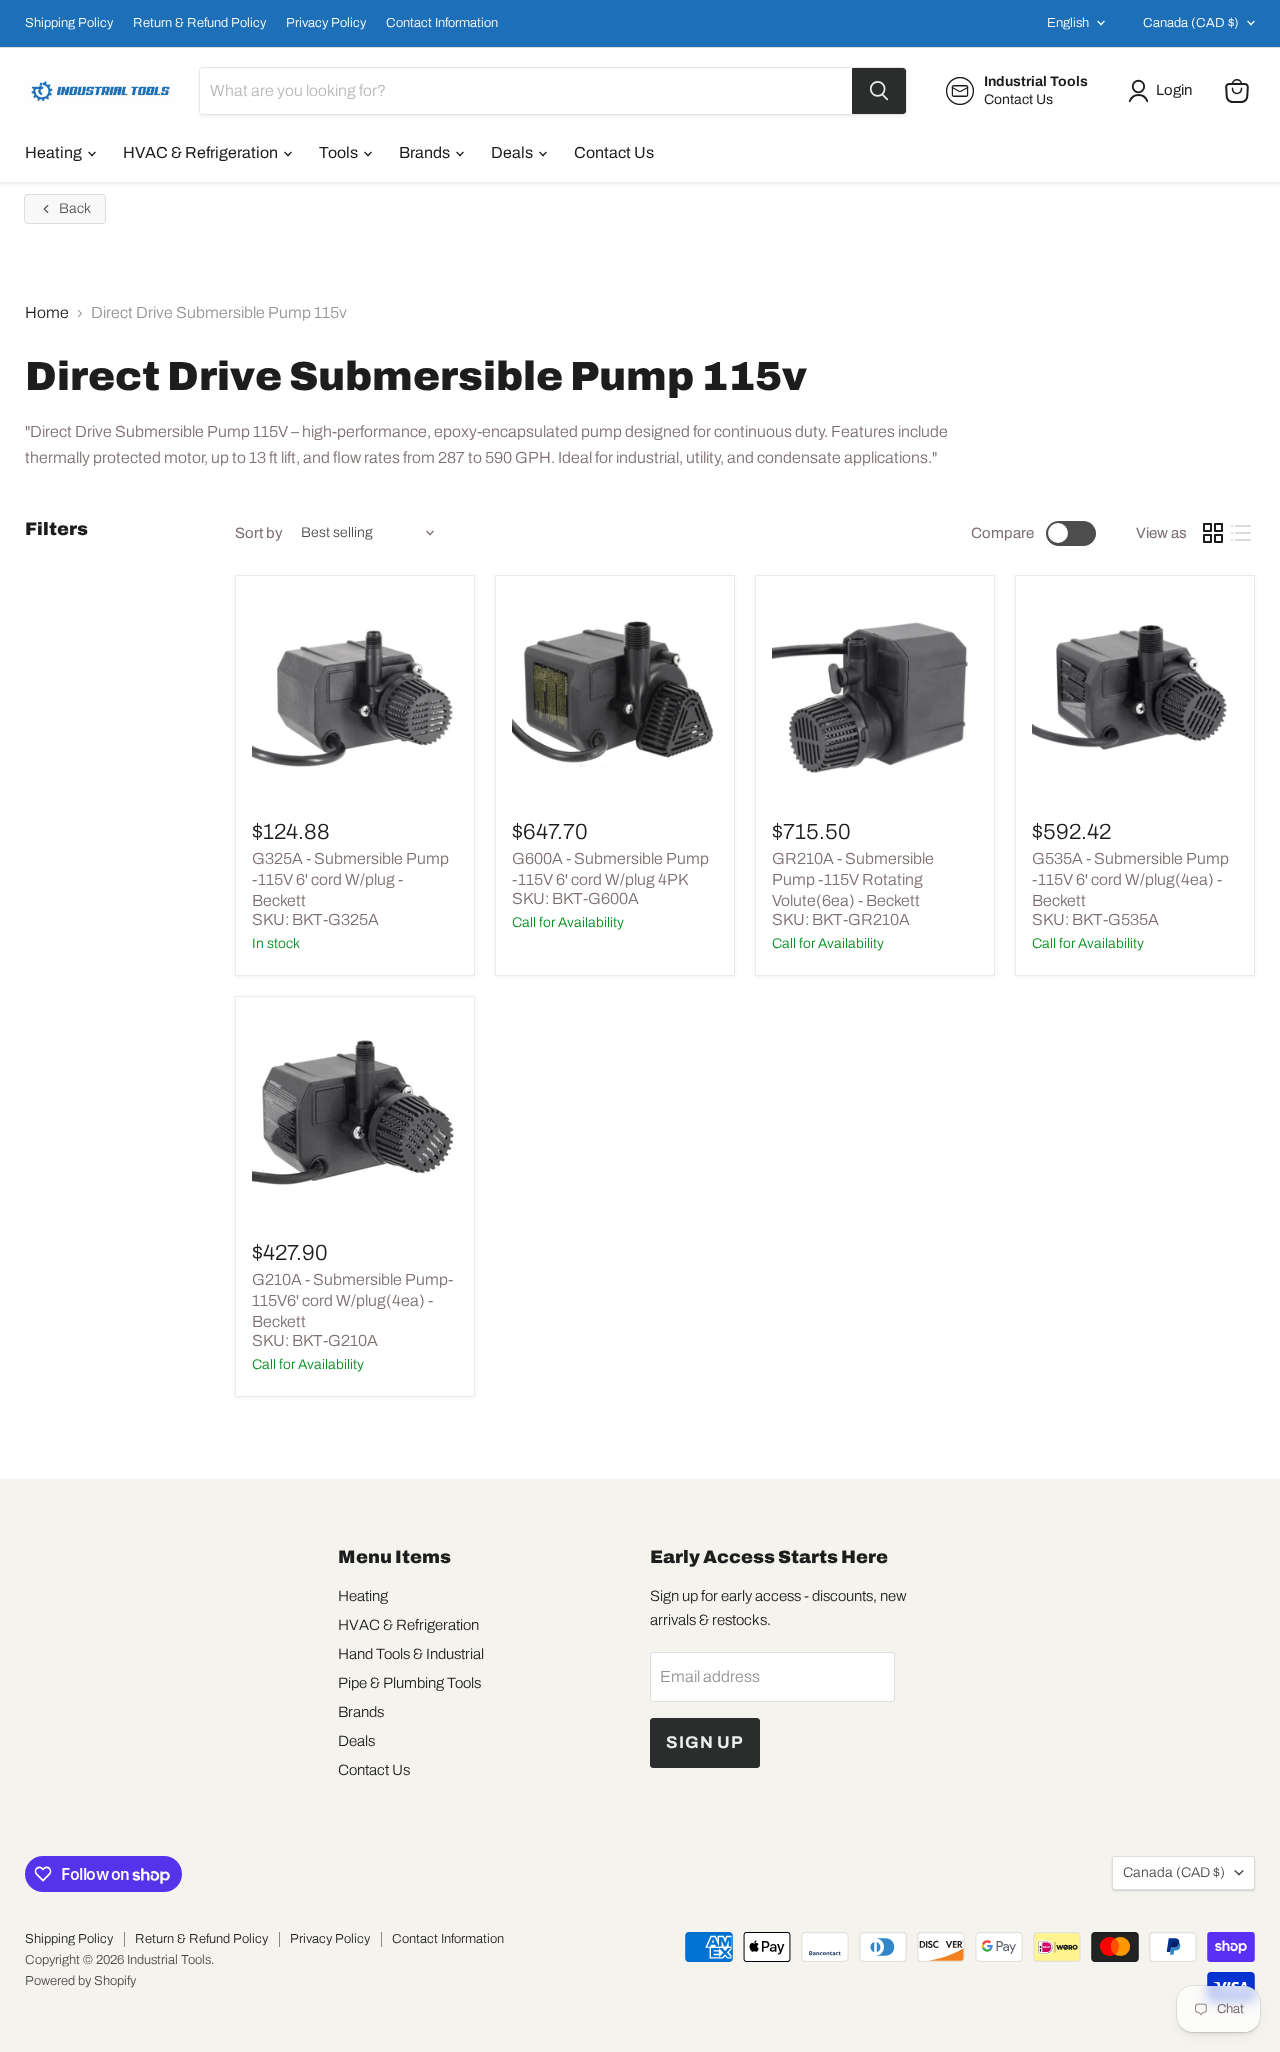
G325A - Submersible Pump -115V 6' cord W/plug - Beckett (350, 879)
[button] (1164, 91)
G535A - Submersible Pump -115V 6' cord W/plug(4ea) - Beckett (1130, 879)
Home (47, 312)
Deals (513, 152)
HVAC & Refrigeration (202, 152)
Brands (426, 152)
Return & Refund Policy (199, 23)
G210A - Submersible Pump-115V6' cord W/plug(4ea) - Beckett (352, 1300)
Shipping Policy (69, 23)
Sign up (705, 1742)
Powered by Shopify (80, 1981)
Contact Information (442, 23)
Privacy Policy (326, 23)
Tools (340, 152)
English (1068, 23)
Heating (55, 152)
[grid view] (1213, 533)
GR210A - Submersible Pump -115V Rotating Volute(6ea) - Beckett (853, 879)
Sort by (259, 533)
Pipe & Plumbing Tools (409, 1683)
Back (75, 208)
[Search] (879, 91)
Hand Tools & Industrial (411, 1654)
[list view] (1241, 533)
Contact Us (614, 152)
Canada (1191, 23)
